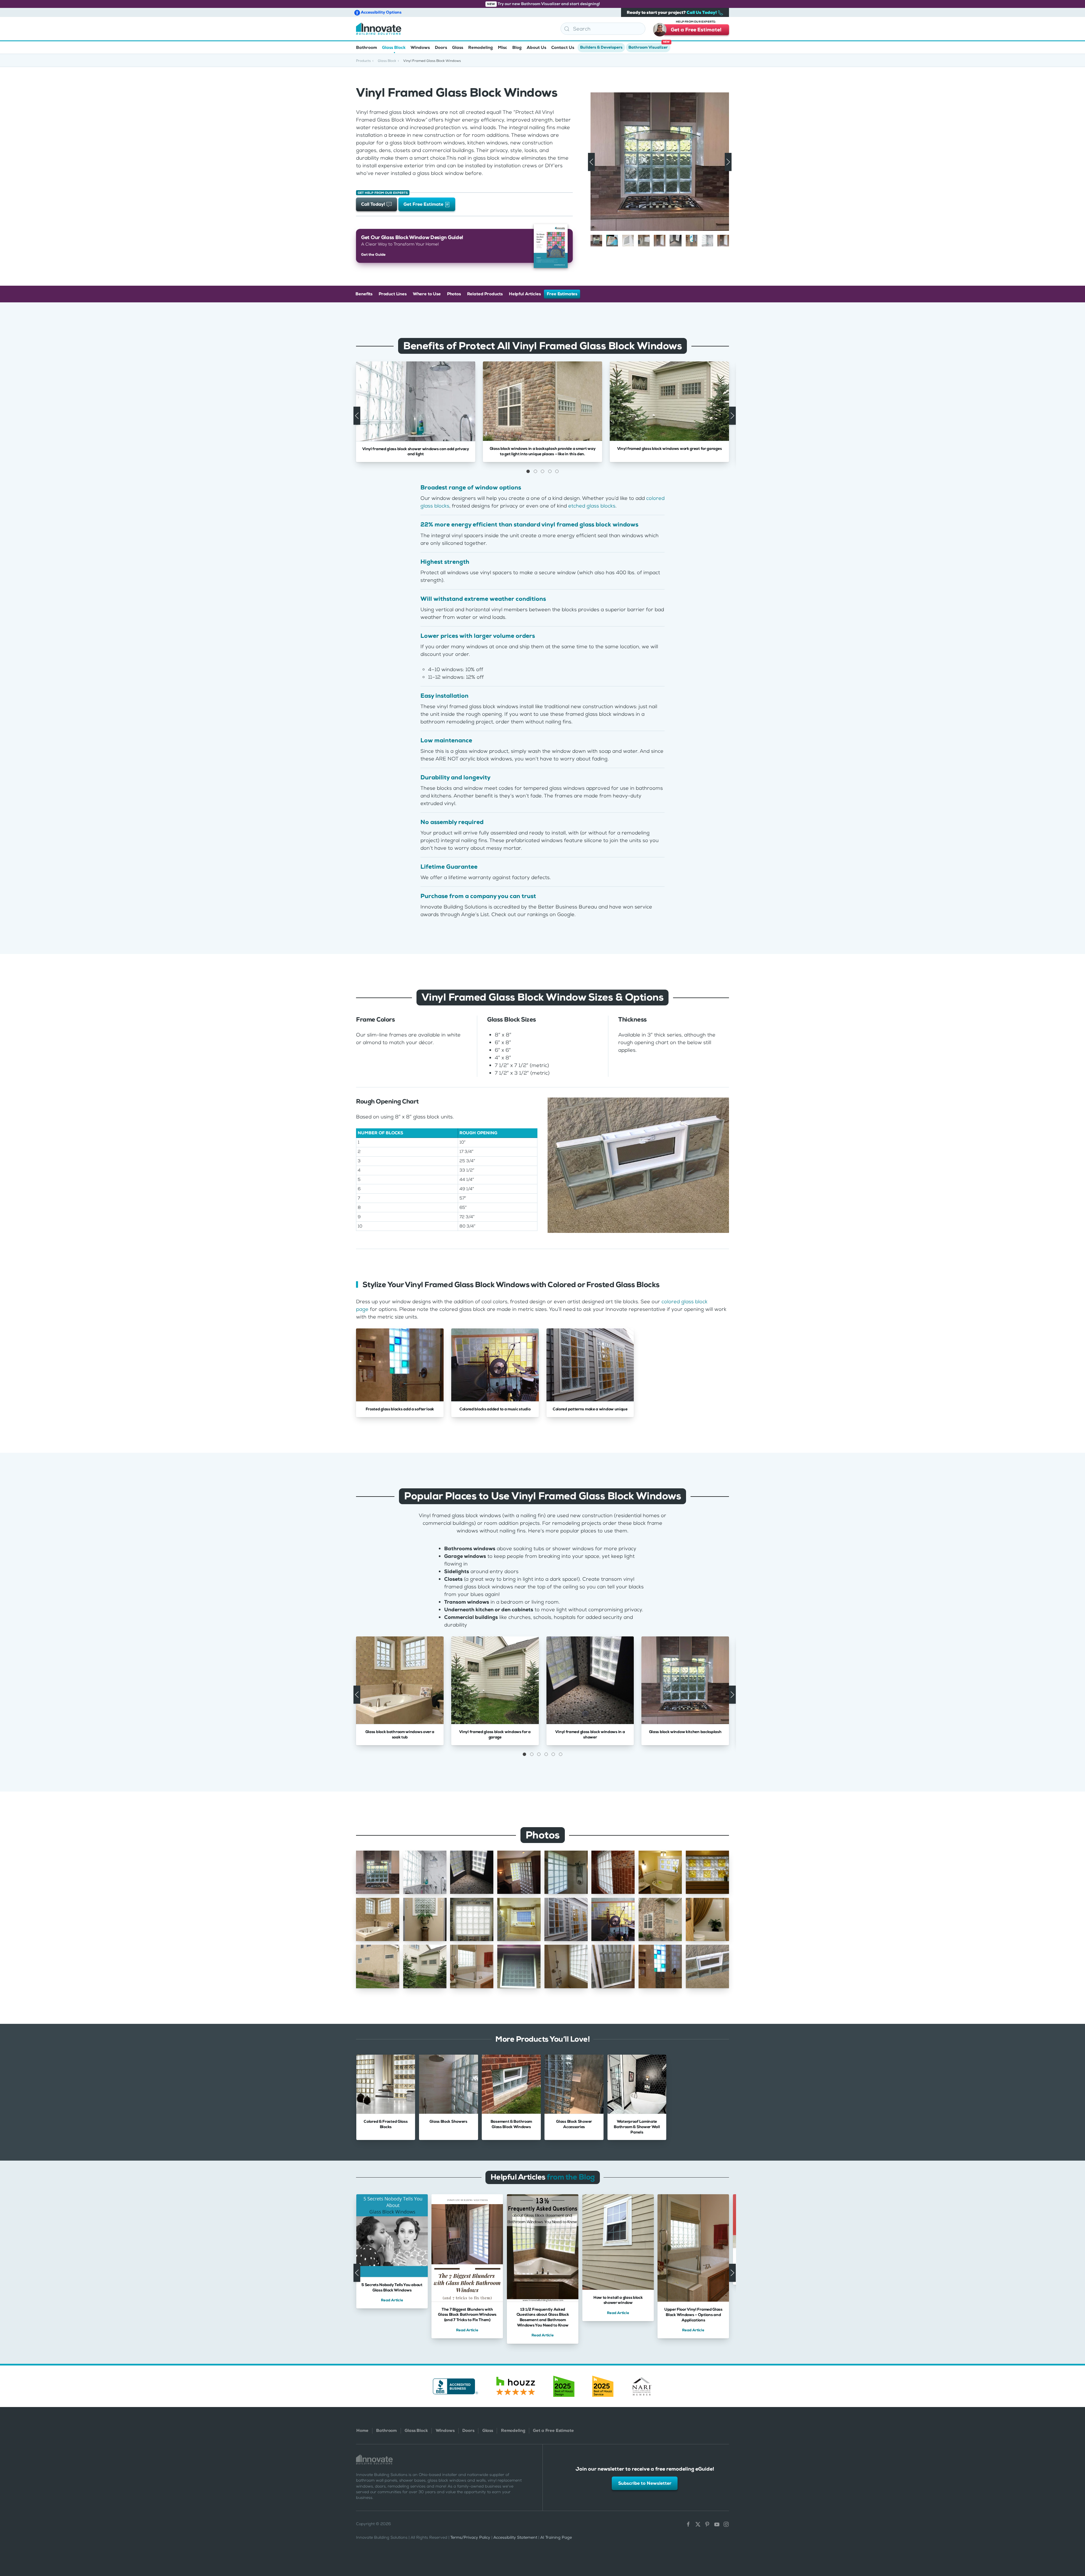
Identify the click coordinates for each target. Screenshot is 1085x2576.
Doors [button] (441, 47)
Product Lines (393, 294)
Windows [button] (420, 47)
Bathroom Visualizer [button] (649, 46)
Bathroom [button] (366, 47)
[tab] (596, 241)
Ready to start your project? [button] (672, 12)
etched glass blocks (592, 506)
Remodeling (513, 2430)
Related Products (485, 294)
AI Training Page (556, 2537)
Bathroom (386, 2430)
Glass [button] (458, 47)
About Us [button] (536, 47)
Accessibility (381, 12)
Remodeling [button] (480, 47)
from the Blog (571, 2177)
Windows (445, 2430)
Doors (468, 2430)
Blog (517, 47)
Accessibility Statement (515, 2537)
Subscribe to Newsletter (645, 2483)
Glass (488, 2430)
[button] (1077, 2540)
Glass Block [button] (394, 47)
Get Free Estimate (424, 204)
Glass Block (416, 2430)
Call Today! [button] (374, 204)
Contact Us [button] (563, 47)
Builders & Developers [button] (601, 47)
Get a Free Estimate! (696, 29)
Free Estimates (562, 294)
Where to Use (427, 294)
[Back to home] (379, 29)
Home (362, 2430)
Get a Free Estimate (553, 2430)
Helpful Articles (525, 294)
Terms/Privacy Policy (470, 2537)
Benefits (364, 294)
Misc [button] (503, 47)
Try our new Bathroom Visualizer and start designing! (543, 4)
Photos (454, 294)
